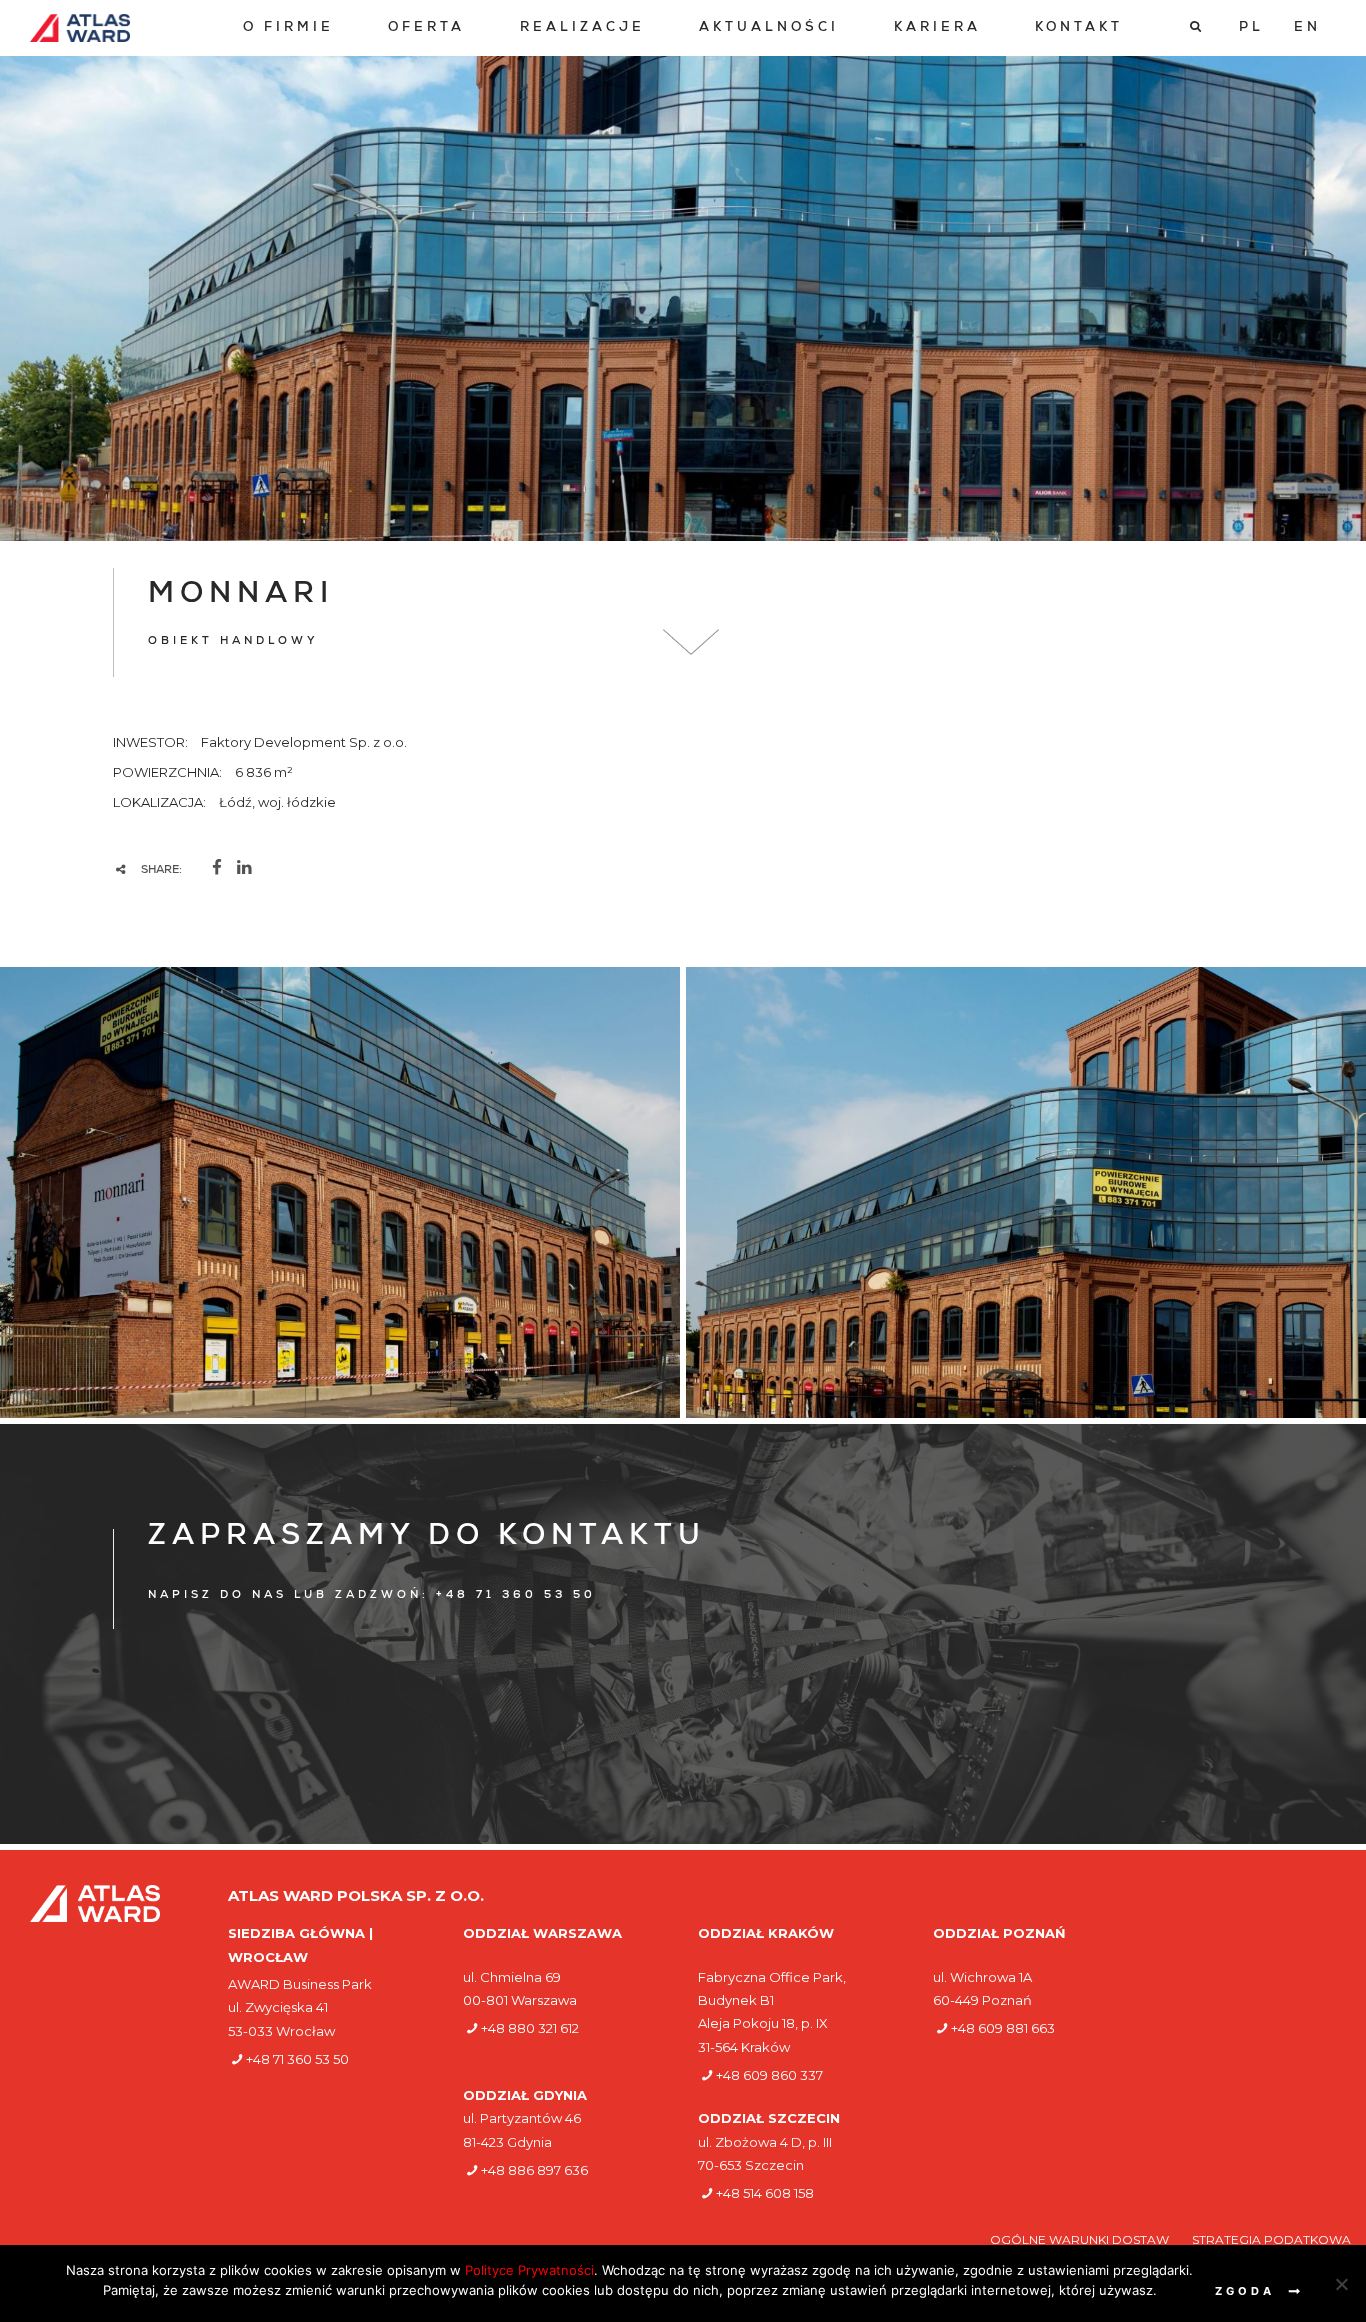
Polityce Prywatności (529, 2270)
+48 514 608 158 (765, 2193)
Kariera (937, 28)
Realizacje (582, 28)
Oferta (426, 28)
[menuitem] (288, 28)
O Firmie (288, 28)
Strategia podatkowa (1271, 2239)
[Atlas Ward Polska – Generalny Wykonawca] (80, 28)
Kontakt (1079, 28)
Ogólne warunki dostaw (1081, 2239)
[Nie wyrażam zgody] (1341, 2284)
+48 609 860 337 (769, 2075)
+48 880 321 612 (530, 2028)
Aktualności (769, 28)
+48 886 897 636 (534, 2170)
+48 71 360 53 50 (297, 2059)
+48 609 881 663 (1003, 2028)
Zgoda (1245, 2291)
